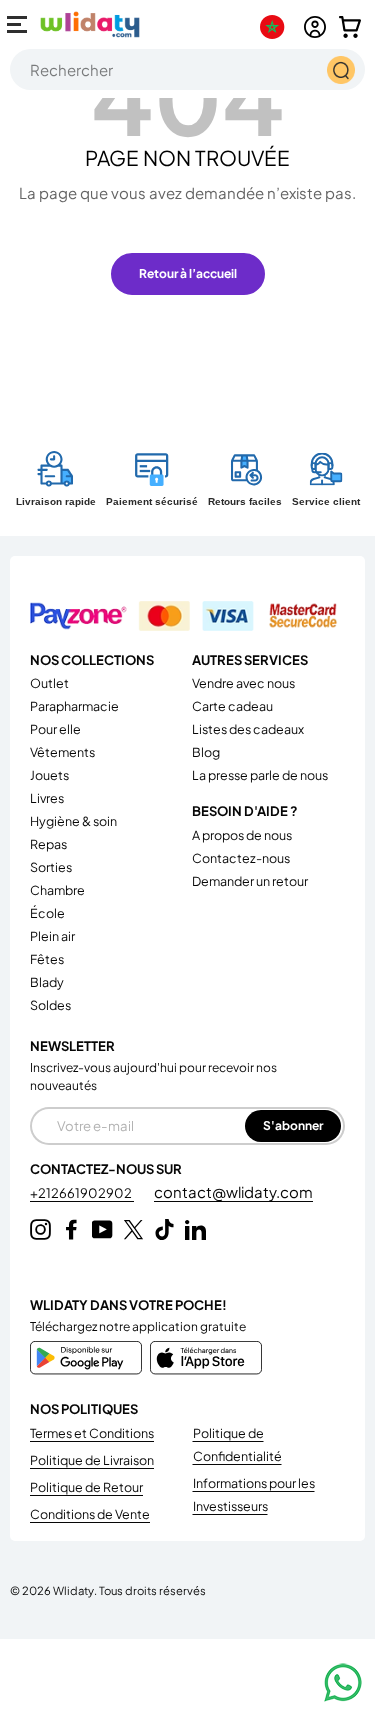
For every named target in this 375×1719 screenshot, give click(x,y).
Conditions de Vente (90, 1514)
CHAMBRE (57, 890)
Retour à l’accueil (188, 273)
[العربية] (276, 27)
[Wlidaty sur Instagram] (40, 1229)
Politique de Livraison (92, 1460)
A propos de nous (242, 835)
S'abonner (293, 1125)
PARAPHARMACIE (74, 706)
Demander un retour (250, 881)
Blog (206, 752)
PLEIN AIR (52, 936)
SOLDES (50, 1005)
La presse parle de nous (260, 775)
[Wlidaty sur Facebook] (71, 1229)
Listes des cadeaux (248, 729)
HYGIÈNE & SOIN (73, 821)
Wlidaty (73, 1590)
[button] (350, 27)
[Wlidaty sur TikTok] (164, 1229)
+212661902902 (82, 1193)
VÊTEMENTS (62, 752)
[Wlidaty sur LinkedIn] (195, 1229)
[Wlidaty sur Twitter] (133, 1229)
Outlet (49, 683)
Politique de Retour (86, 1487)
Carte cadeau (232, 706)
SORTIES (51, 867)
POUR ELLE (55, 729)
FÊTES (47, 959)
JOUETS (49, 775)
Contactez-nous (241, 858)
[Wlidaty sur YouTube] (102, 1229)
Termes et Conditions (92, 1433)
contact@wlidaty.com (233, 1191)
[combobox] (187, 69)
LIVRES (47, 798)
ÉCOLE (47, 913)
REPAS (48, 844)
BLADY (47, 982)
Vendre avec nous (243, 683)
